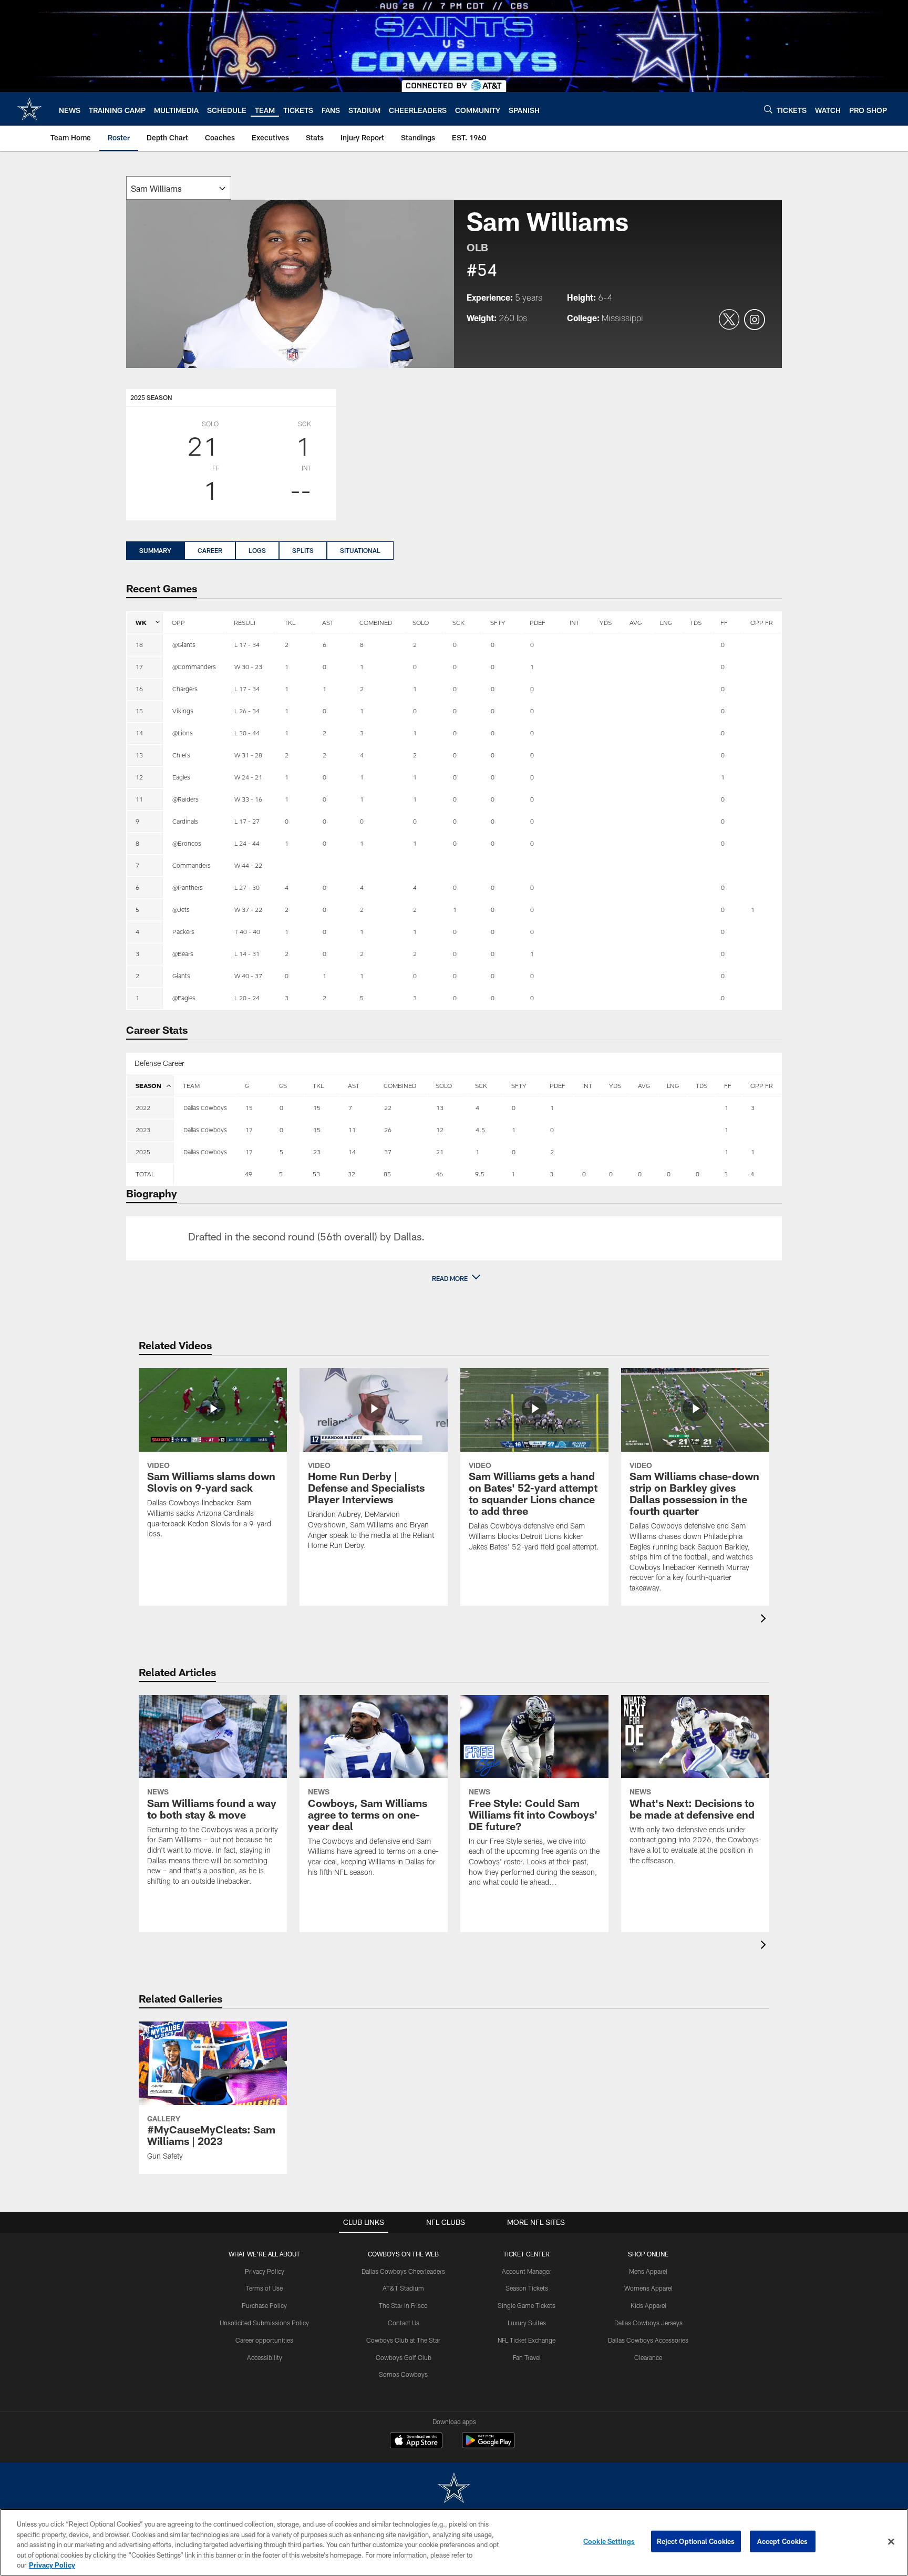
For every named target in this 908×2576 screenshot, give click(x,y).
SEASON (148, 1085)
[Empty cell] (205, 1174)
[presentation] (765, 1620)
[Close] (891, 2542)
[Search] (768, 109)
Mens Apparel (648, 2271)
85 (387, 1174)
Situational (360, 550)
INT (575, 622)
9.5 (480, 1174)
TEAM (191, 1085)
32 (352, 1174)
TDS (696, 622)
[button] (454, 1278)
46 (439, 1174)
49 (249, 1174)
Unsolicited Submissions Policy (264, 2323)
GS (283, 1085)
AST (328, 622)
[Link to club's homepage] (29, 109)
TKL (290, 622)
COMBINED (376, 622)
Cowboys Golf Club (404, 2357)
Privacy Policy (265, 2271)
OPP (178, 622)
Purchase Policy (264, 2305)
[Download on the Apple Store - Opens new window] (416, 2441)
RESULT (245, 622)
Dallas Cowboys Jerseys (648, 2323)
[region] (454, 2542)
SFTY (498, 622)
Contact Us (404, 2323)
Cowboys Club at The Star (403, 2340)
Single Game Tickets (527, 2305)
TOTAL (145, 1174)
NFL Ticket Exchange (527, 2340)
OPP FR (762, 622)
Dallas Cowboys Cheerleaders (403, 2271)
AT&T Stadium (403, 2288)
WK (141, 622)
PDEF (538, 622)
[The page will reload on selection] (179, 188)
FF (724, 622)
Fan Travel (527, 2357)
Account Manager (527, 2271)
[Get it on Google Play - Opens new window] (488, 2445)
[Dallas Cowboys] (454, 2489)
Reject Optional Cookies (696, 2541)
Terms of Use (264, 2288)
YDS (606, 622)
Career (210, 550)
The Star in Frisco (403, 2305)
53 (316, 1174)
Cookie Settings (609, 2541)
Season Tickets (527, 2288)
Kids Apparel (648, 2305)
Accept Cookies (783, 2541)
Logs (257, 550)
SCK (458, 622)
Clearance (648, 2357)
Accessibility (265, 2357)
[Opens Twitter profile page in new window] (729, 320)
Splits (303, 550)
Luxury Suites (527, 2323)
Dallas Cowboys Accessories (648, 2340)
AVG (636, 622)
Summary (155, 550)
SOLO (421, 622)
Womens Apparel (648, 2288)
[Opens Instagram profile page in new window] (755, 320)
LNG (666, 622)
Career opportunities (264, 2340)
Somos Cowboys (403, 2374)
